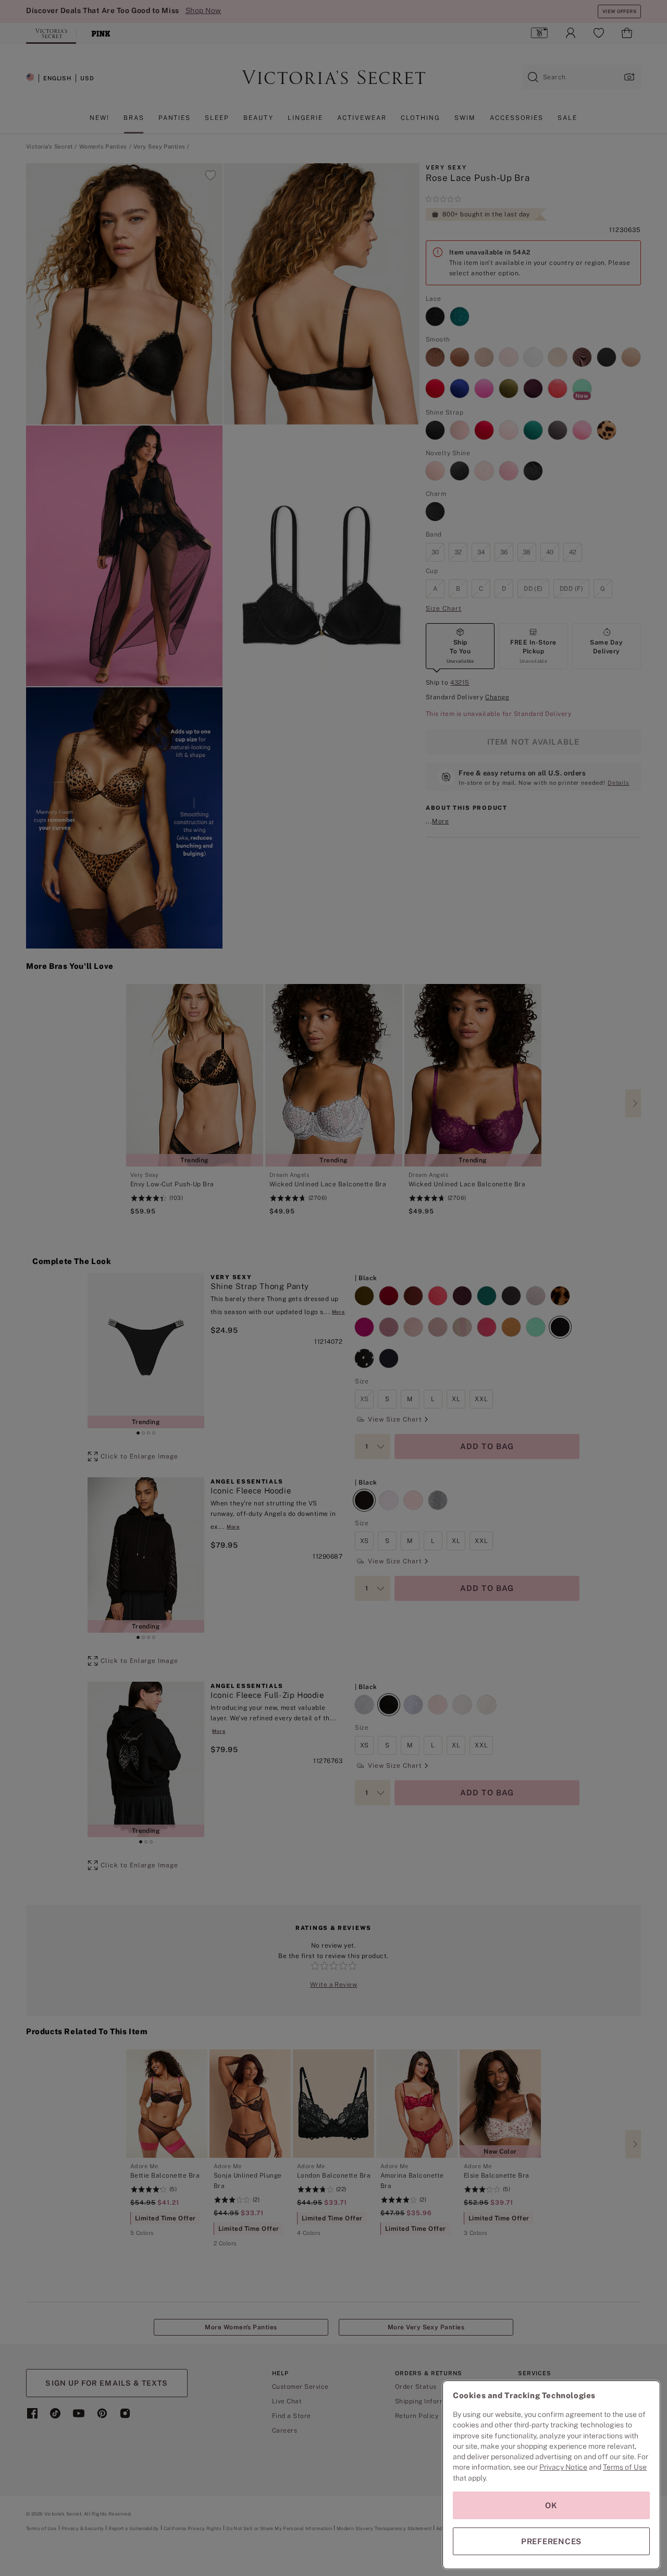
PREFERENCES (551, 2541)
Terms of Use (625, 2467)
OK (551, 2505)
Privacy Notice (563, 2467)
